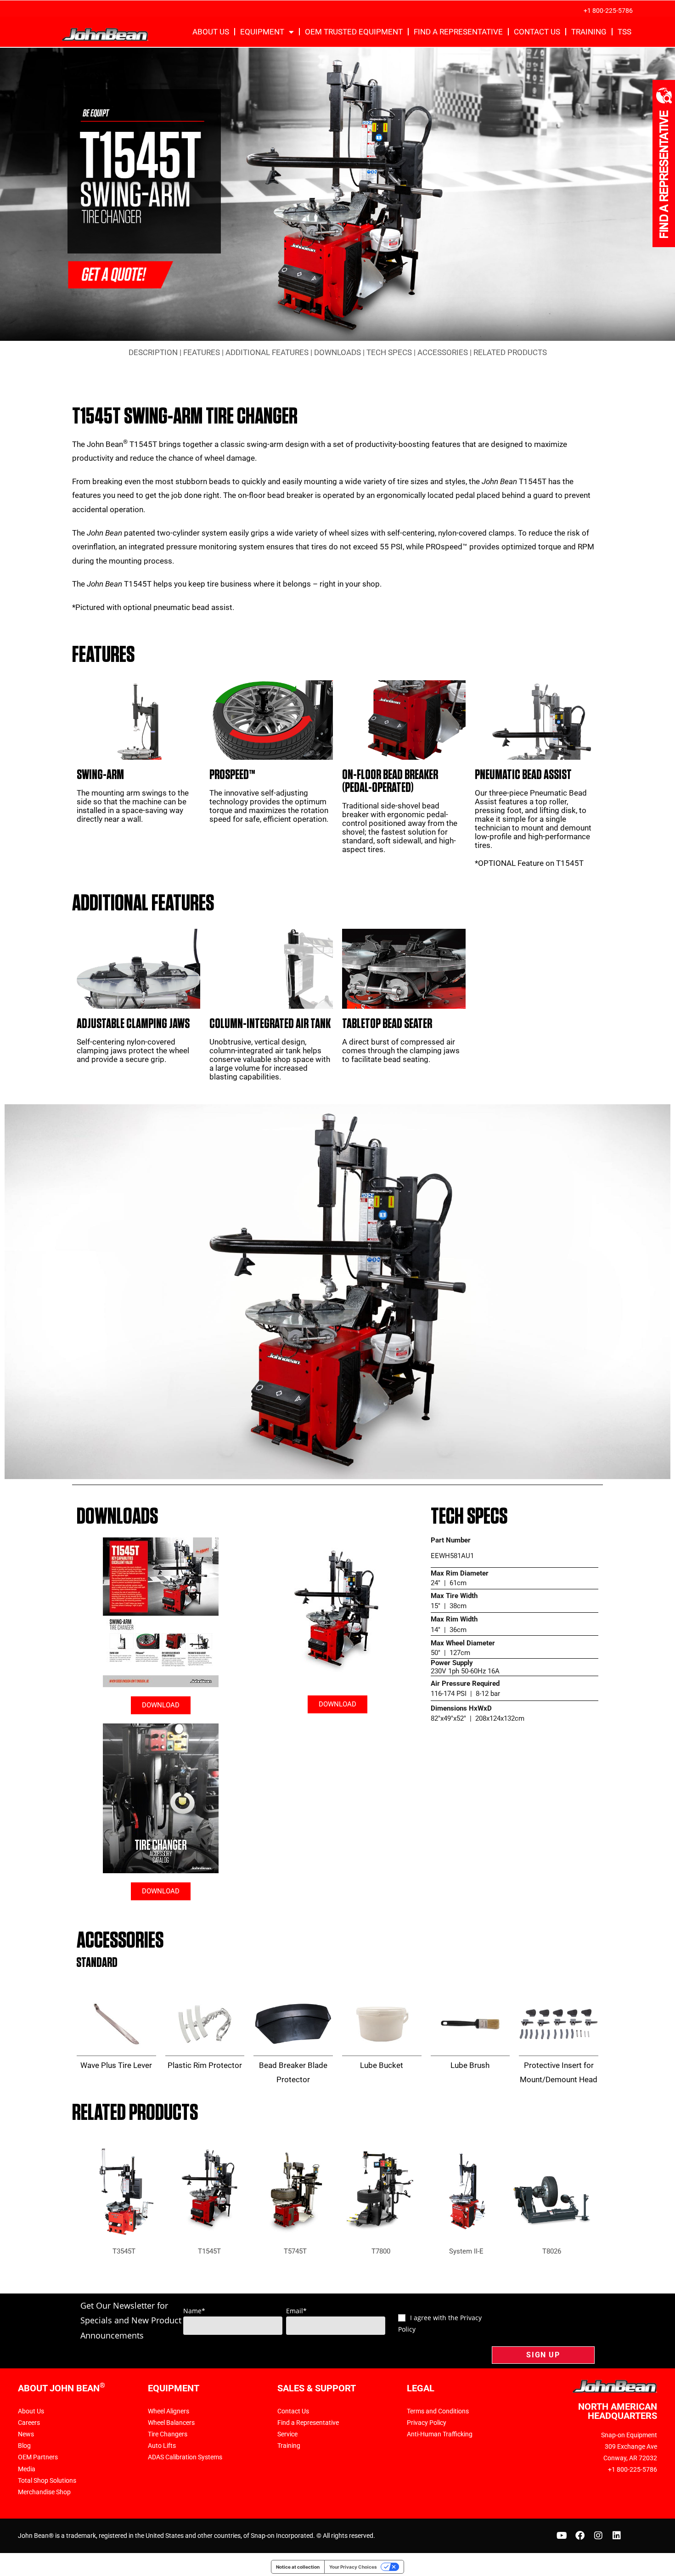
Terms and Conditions (438, 2411)
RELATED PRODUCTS (510, 352)
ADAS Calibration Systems (185, 2457)
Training (589, 32)
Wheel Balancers (171, 2423)
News (26, 2434)
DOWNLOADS (337, 352)
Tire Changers (168, 2434)
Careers (29, 2423)
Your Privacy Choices (353, 2567)
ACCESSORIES (443, 352)
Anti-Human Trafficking (440, 2434)
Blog (24, 2446)
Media (27, 2469)
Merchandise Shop (44, 2492)
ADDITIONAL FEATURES (267, 352)
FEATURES (202, 352)
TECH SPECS (389, 352)
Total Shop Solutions (47, 2480)
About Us (211, 32)
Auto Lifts (162, 2446)
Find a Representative (458, 32)
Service (287, 2434)
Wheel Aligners (169, 2411)
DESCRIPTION (153, 352)
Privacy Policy (427, 2423)
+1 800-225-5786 (608, 11)
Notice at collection (298, 2567)
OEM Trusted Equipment (354, 32)
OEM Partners (38, 2457)
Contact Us (537, 32)
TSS (624, 32)
